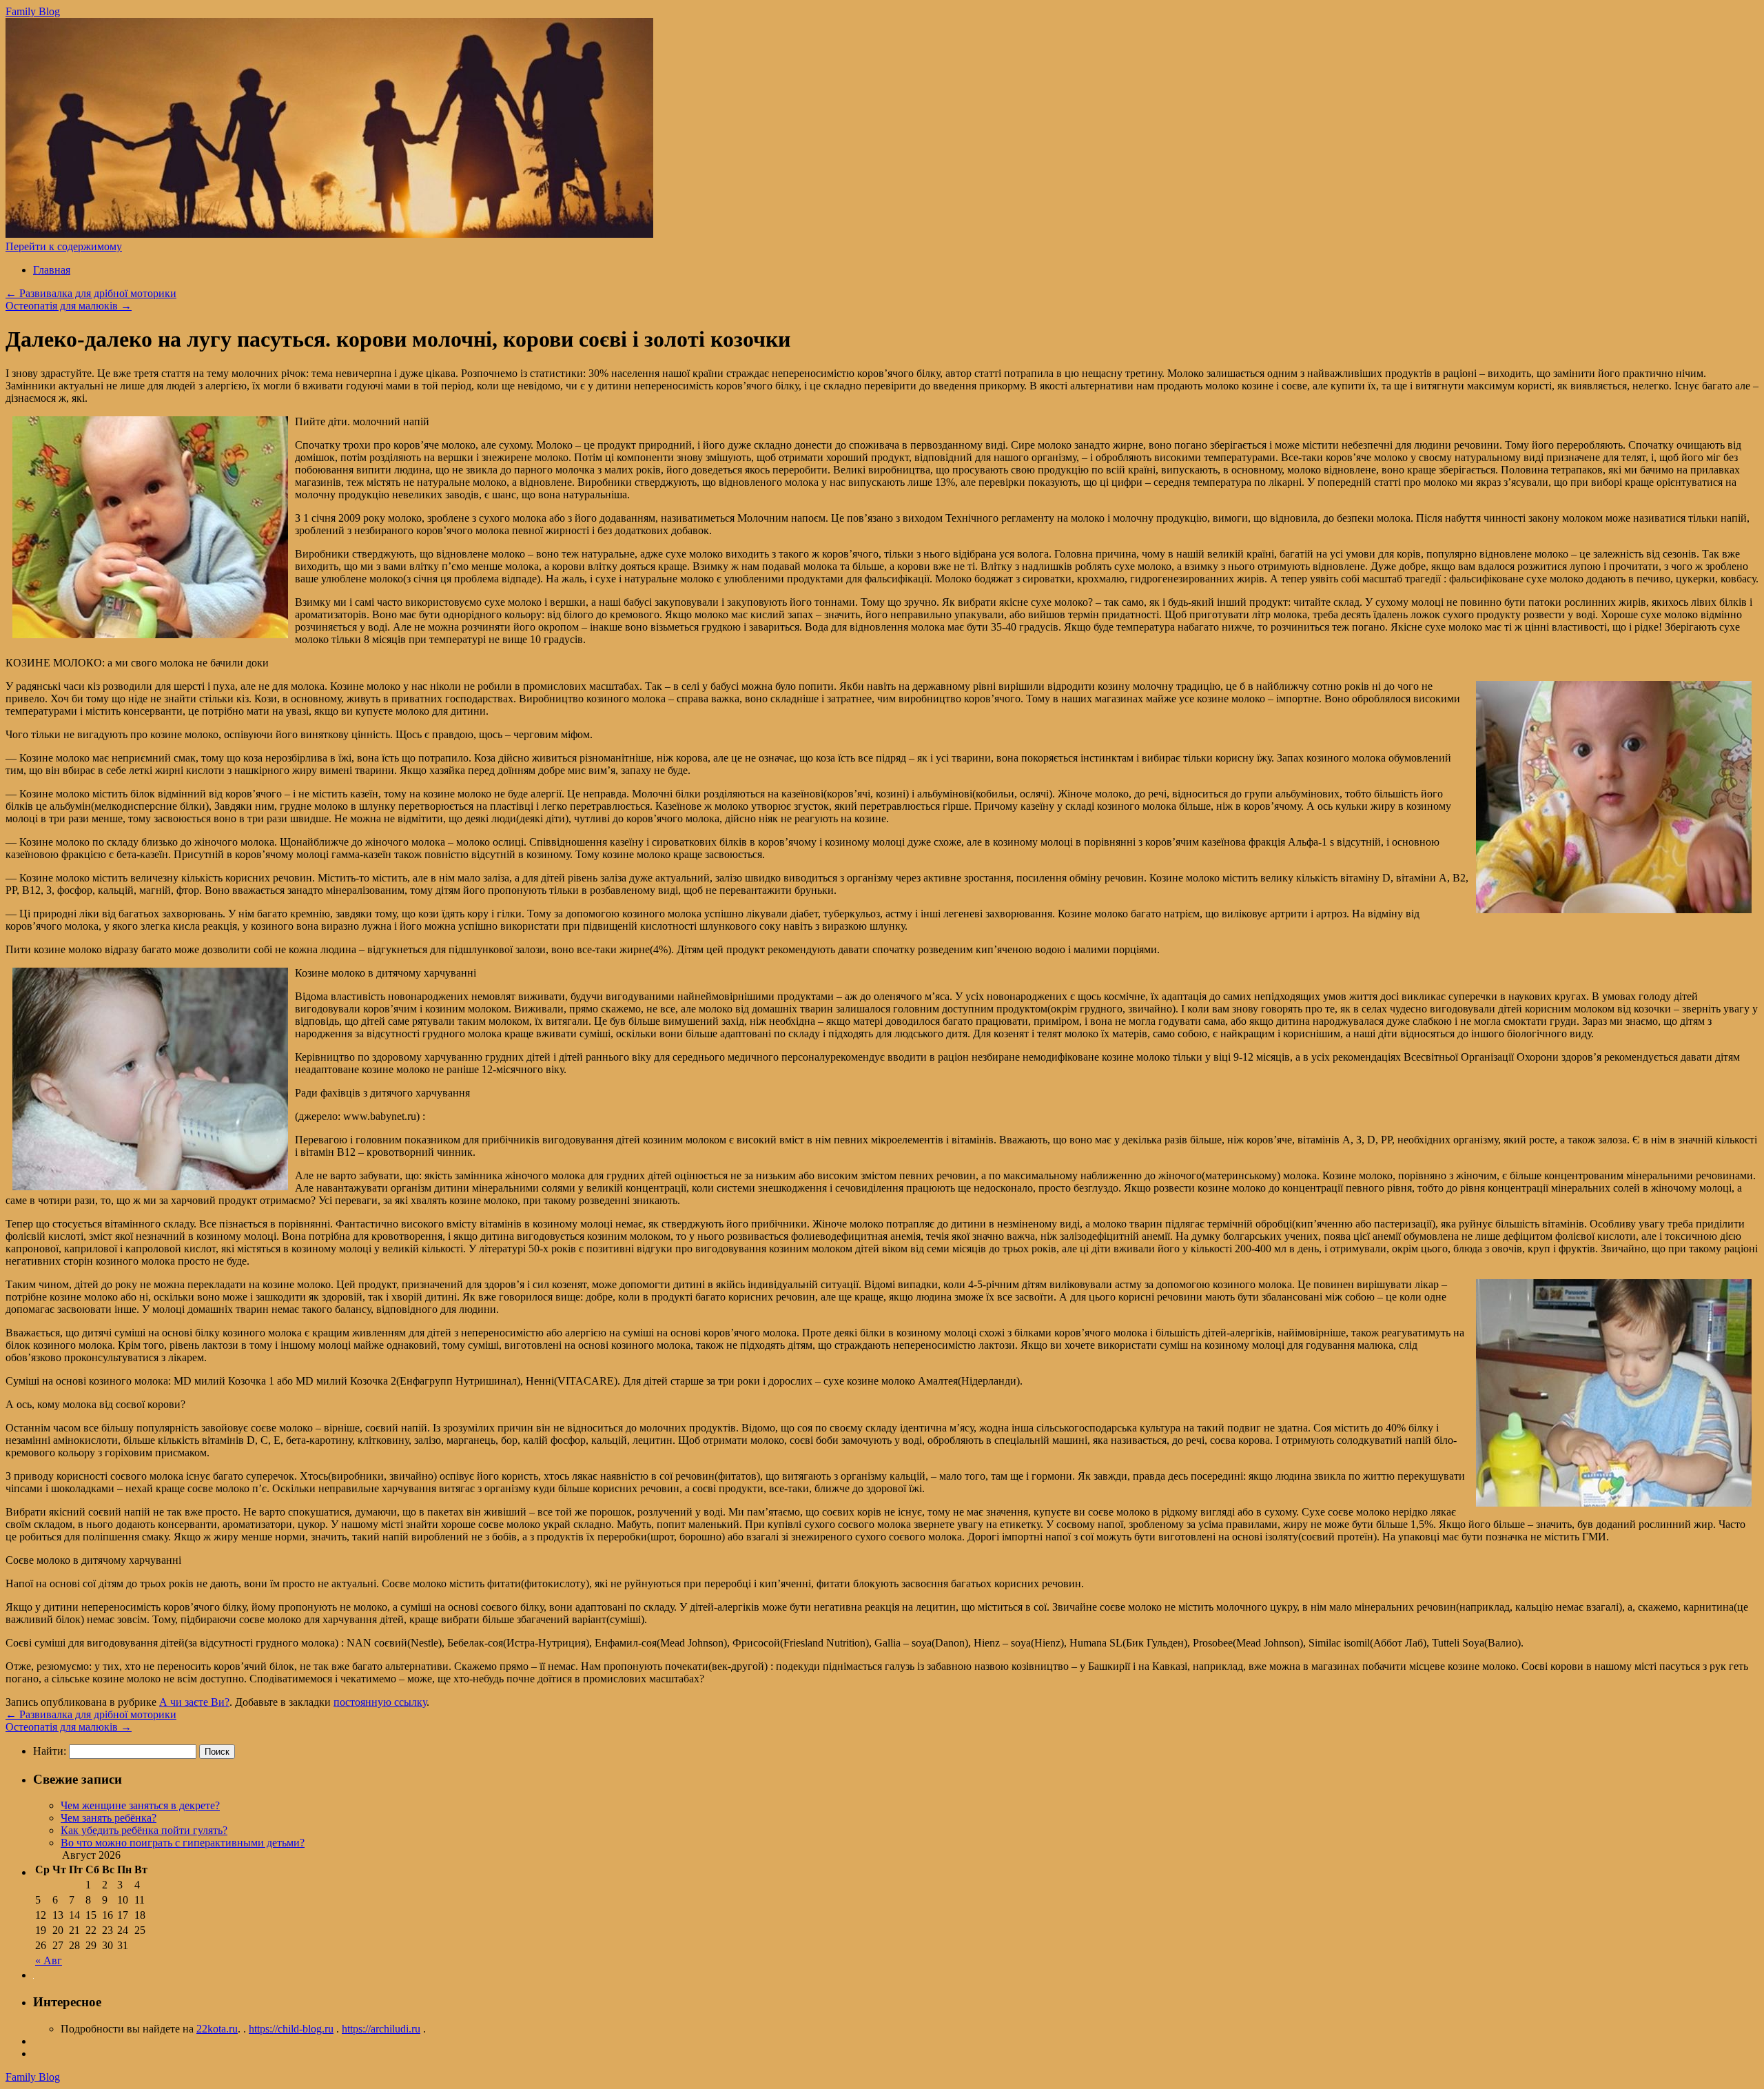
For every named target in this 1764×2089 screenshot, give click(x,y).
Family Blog (33, 11)
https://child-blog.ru (291, 2029)
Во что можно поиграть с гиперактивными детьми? (183, 1843)
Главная (52, 270)
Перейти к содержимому (64, 246)
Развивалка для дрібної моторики (91, 293)
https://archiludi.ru (381, 2029)
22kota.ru (217, 2029)
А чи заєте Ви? (194, 1702)
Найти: (50, 1751)
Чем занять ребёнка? (109, 1818)
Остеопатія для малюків (69, 306)
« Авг (49, 1960)
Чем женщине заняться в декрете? (140, 1805)
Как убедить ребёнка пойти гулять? (144, 1830)
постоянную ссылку (380, 1702)
